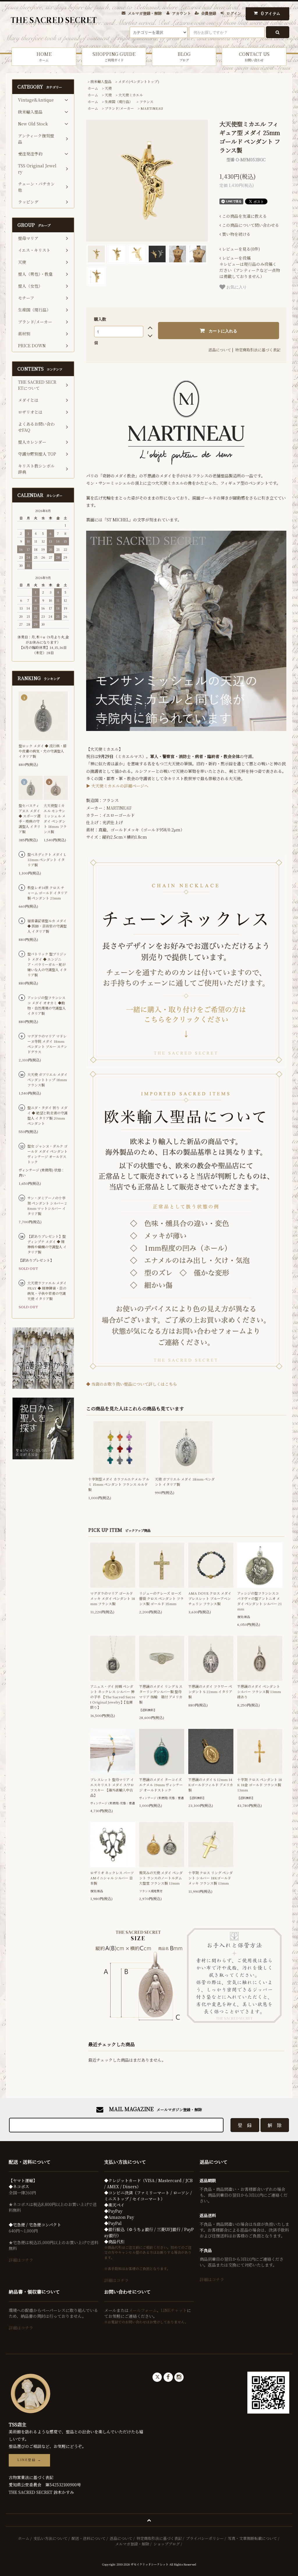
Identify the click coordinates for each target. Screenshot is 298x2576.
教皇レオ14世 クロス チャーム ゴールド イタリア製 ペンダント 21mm (47, 893)
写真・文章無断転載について (252, 2538)
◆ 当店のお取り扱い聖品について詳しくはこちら (132, 1384)
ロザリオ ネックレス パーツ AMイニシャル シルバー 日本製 (112, 1878)
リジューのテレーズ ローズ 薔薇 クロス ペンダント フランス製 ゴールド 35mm (161, 1598)
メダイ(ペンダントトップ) (139, 81)
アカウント (181, 13)
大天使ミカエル (131, 95)
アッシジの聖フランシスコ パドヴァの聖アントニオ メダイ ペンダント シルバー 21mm (259, 1601)
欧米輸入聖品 (101, 81)
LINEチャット (174, 2310)
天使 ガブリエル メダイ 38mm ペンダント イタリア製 (185, 1482)
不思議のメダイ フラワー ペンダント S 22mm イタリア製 (210, 1691)
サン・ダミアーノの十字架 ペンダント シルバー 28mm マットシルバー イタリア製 (47, 1206)
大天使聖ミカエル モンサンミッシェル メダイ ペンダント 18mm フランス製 (55, 818)
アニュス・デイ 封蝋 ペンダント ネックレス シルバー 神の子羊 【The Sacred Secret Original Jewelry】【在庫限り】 (113, 1697)
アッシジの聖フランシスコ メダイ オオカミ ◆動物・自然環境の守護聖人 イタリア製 (47, 1005)
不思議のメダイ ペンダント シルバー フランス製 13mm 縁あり (259, 1691)
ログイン (234, 13)
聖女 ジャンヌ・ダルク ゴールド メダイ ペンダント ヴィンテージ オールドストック (47, 1154)
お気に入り (236, 287)
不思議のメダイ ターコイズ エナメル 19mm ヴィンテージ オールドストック (161, 1785)
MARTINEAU (152, 108)
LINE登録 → (29, 2460)
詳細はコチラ (21, 2260)
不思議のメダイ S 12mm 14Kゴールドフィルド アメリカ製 (211, 1785)
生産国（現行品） (119, 101)
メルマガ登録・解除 (145, 13)
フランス (146, 101)
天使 (108, 88)
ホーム (93, 88)
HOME (44, 56)
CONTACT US (254, 56)
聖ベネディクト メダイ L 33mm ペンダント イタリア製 (47, 859)
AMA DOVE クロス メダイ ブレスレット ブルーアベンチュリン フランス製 (210, 1598)
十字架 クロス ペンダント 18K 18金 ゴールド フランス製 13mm (260, 1785)
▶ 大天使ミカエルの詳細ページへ (117, 786)
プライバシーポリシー (205, 2538)
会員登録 (209, 13)
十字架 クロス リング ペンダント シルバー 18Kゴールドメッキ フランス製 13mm (211, 1878)
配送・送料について (89, 2538)
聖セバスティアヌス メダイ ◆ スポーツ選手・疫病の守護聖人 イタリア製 (30, 818)
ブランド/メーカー (119, 108)
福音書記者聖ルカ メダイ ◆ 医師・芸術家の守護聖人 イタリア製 (47, 926)
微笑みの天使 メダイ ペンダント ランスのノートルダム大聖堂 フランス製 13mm (161, 1878)
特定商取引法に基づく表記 (258, 350)
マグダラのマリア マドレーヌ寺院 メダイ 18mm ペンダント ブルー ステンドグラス (47, 1044)
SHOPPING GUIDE (114, 56)
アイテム (271, 13)
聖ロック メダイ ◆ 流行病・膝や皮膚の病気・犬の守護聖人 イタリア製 (43, 751)
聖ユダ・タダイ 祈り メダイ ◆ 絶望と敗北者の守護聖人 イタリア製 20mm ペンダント (47, 1115)
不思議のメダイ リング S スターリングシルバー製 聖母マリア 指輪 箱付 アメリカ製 (161, 1694)
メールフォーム (143, 2310)
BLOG (184, 56)
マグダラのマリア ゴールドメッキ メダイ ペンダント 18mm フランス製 (113, 1598)
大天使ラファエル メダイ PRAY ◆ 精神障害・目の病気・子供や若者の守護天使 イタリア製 (47, 1291)
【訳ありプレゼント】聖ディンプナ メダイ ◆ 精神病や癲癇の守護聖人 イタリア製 (47, 1244)
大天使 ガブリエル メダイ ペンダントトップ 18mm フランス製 (47, 1080)
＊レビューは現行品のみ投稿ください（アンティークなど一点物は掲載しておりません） (250, 267)
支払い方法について (50, 2538)
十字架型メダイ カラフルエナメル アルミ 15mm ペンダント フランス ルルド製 (119, 1484)
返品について (220, 350)
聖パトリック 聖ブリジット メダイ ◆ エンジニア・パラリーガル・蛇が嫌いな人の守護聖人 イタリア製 (47, 964)
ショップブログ (167, 2544)
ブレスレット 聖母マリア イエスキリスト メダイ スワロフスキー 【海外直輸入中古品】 (112, 1787)
